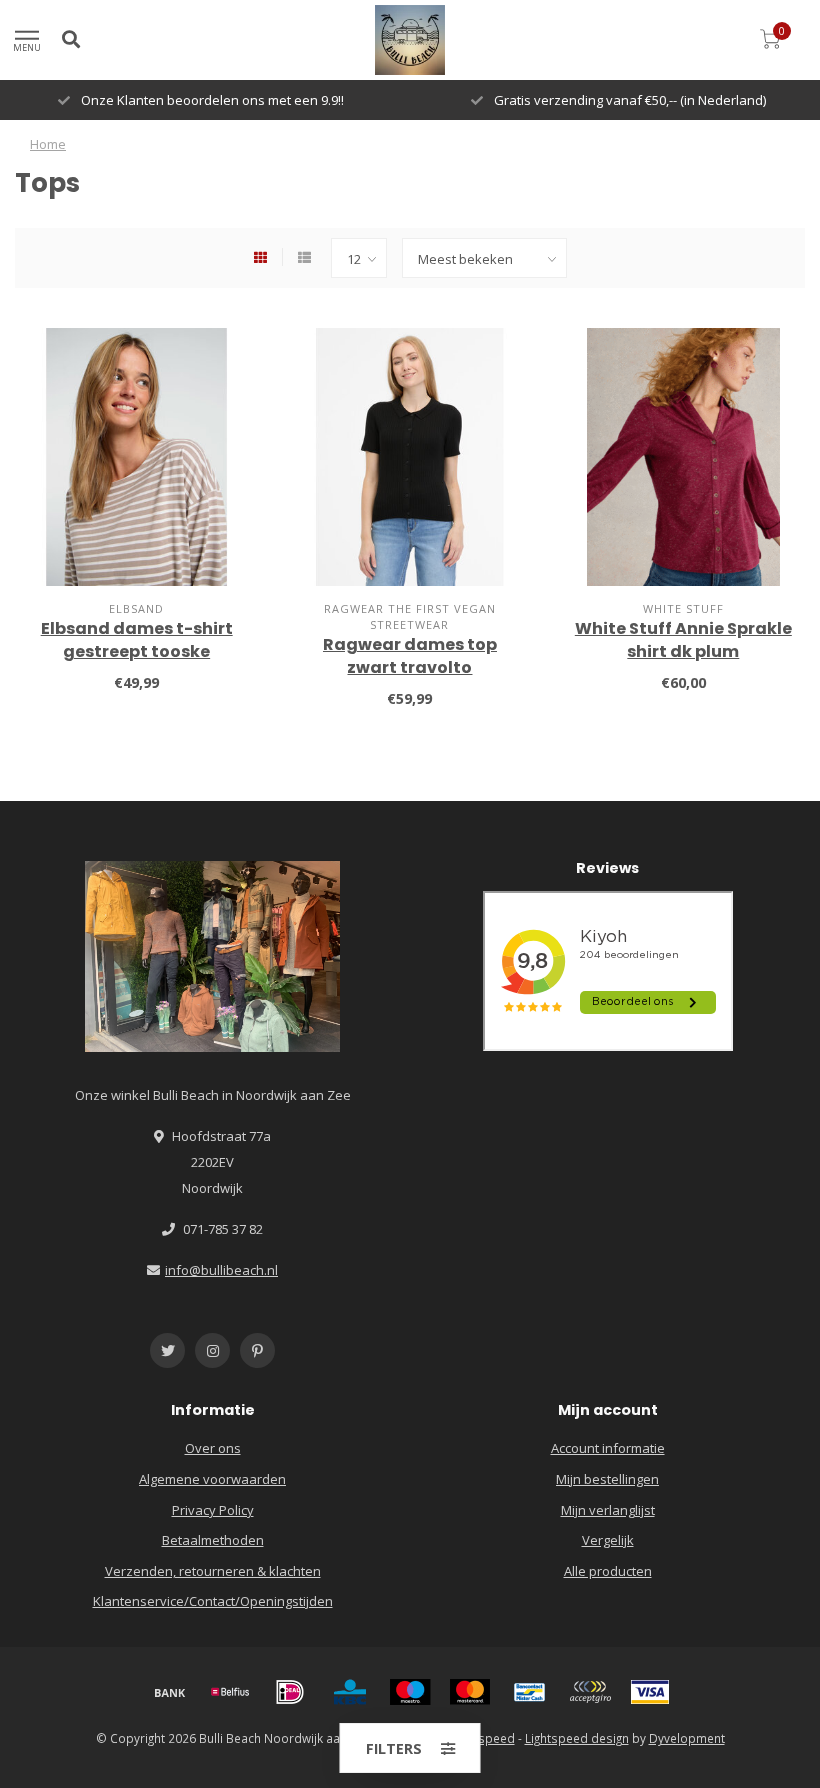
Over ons (213, 1448)
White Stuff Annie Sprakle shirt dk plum (683, 640)
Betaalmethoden (213, 1540)
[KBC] (350, 1692)
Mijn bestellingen (607, 1479)
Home (48, 144)
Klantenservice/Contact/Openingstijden (213, 1601)
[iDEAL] (290, 1692)
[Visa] (650, 1692)
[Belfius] (230, 1692)
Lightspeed (483, 1738)
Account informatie (608, 1448)
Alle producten (608, 1571)
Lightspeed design (577, 1738)
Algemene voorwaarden (212, 1479)
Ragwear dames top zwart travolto (410, 656)
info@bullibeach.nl (221, 1270)
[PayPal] (590, 1692)
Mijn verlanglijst (608, 1510)
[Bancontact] (530, 1692)
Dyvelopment (687, 1738)
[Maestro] (410, 1692)
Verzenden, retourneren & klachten (213, 1571)
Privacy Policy (213, 1510)
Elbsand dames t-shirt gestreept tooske (137, 640)
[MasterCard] (470, 1692)
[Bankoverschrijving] (170, 1692)
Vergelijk (608, 1540)
